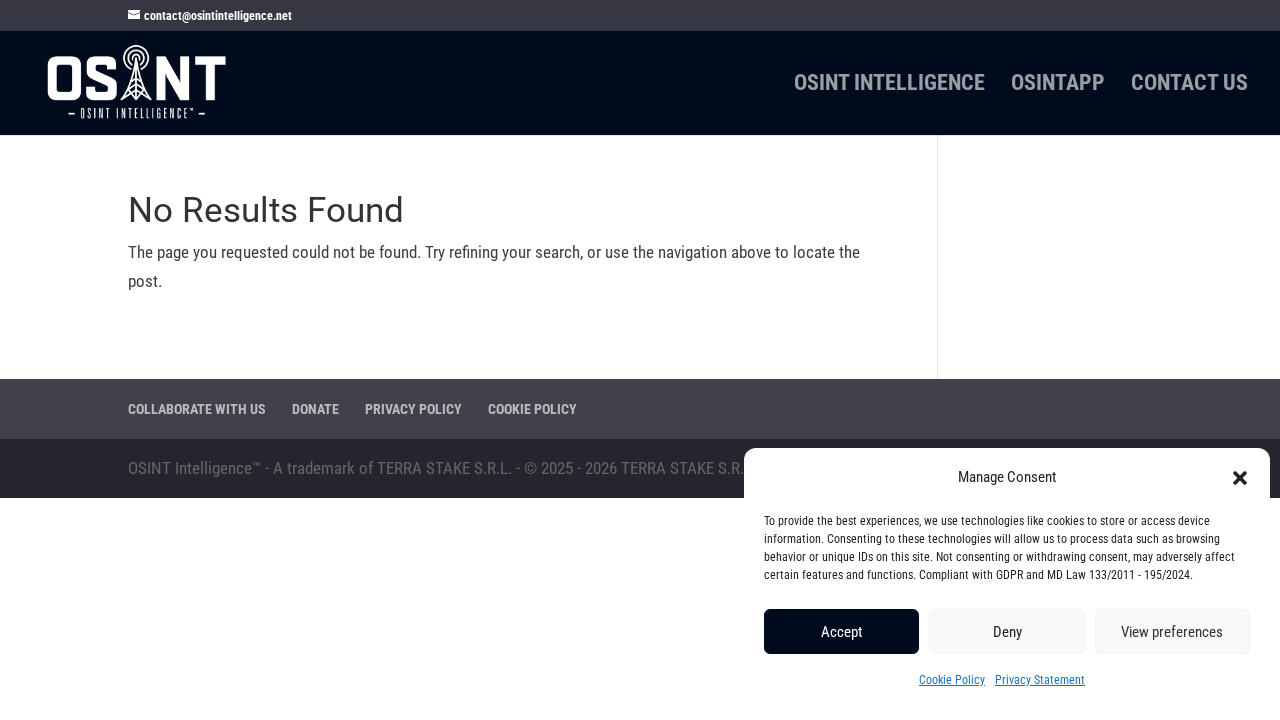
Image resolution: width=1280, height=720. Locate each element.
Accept (841, 632)
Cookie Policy (952, 680)
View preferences (1172, 632)
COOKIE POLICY (532, 409)
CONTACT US (1189, 85)
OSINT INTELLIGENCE (889, 85)
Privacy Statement (1040, 680)
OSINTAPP (1058, 85)
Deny (1007, 632)
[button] (1240, 478)
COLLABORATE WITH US (197, 409)
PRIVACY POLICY (413, 409)
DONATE (315, 409)
